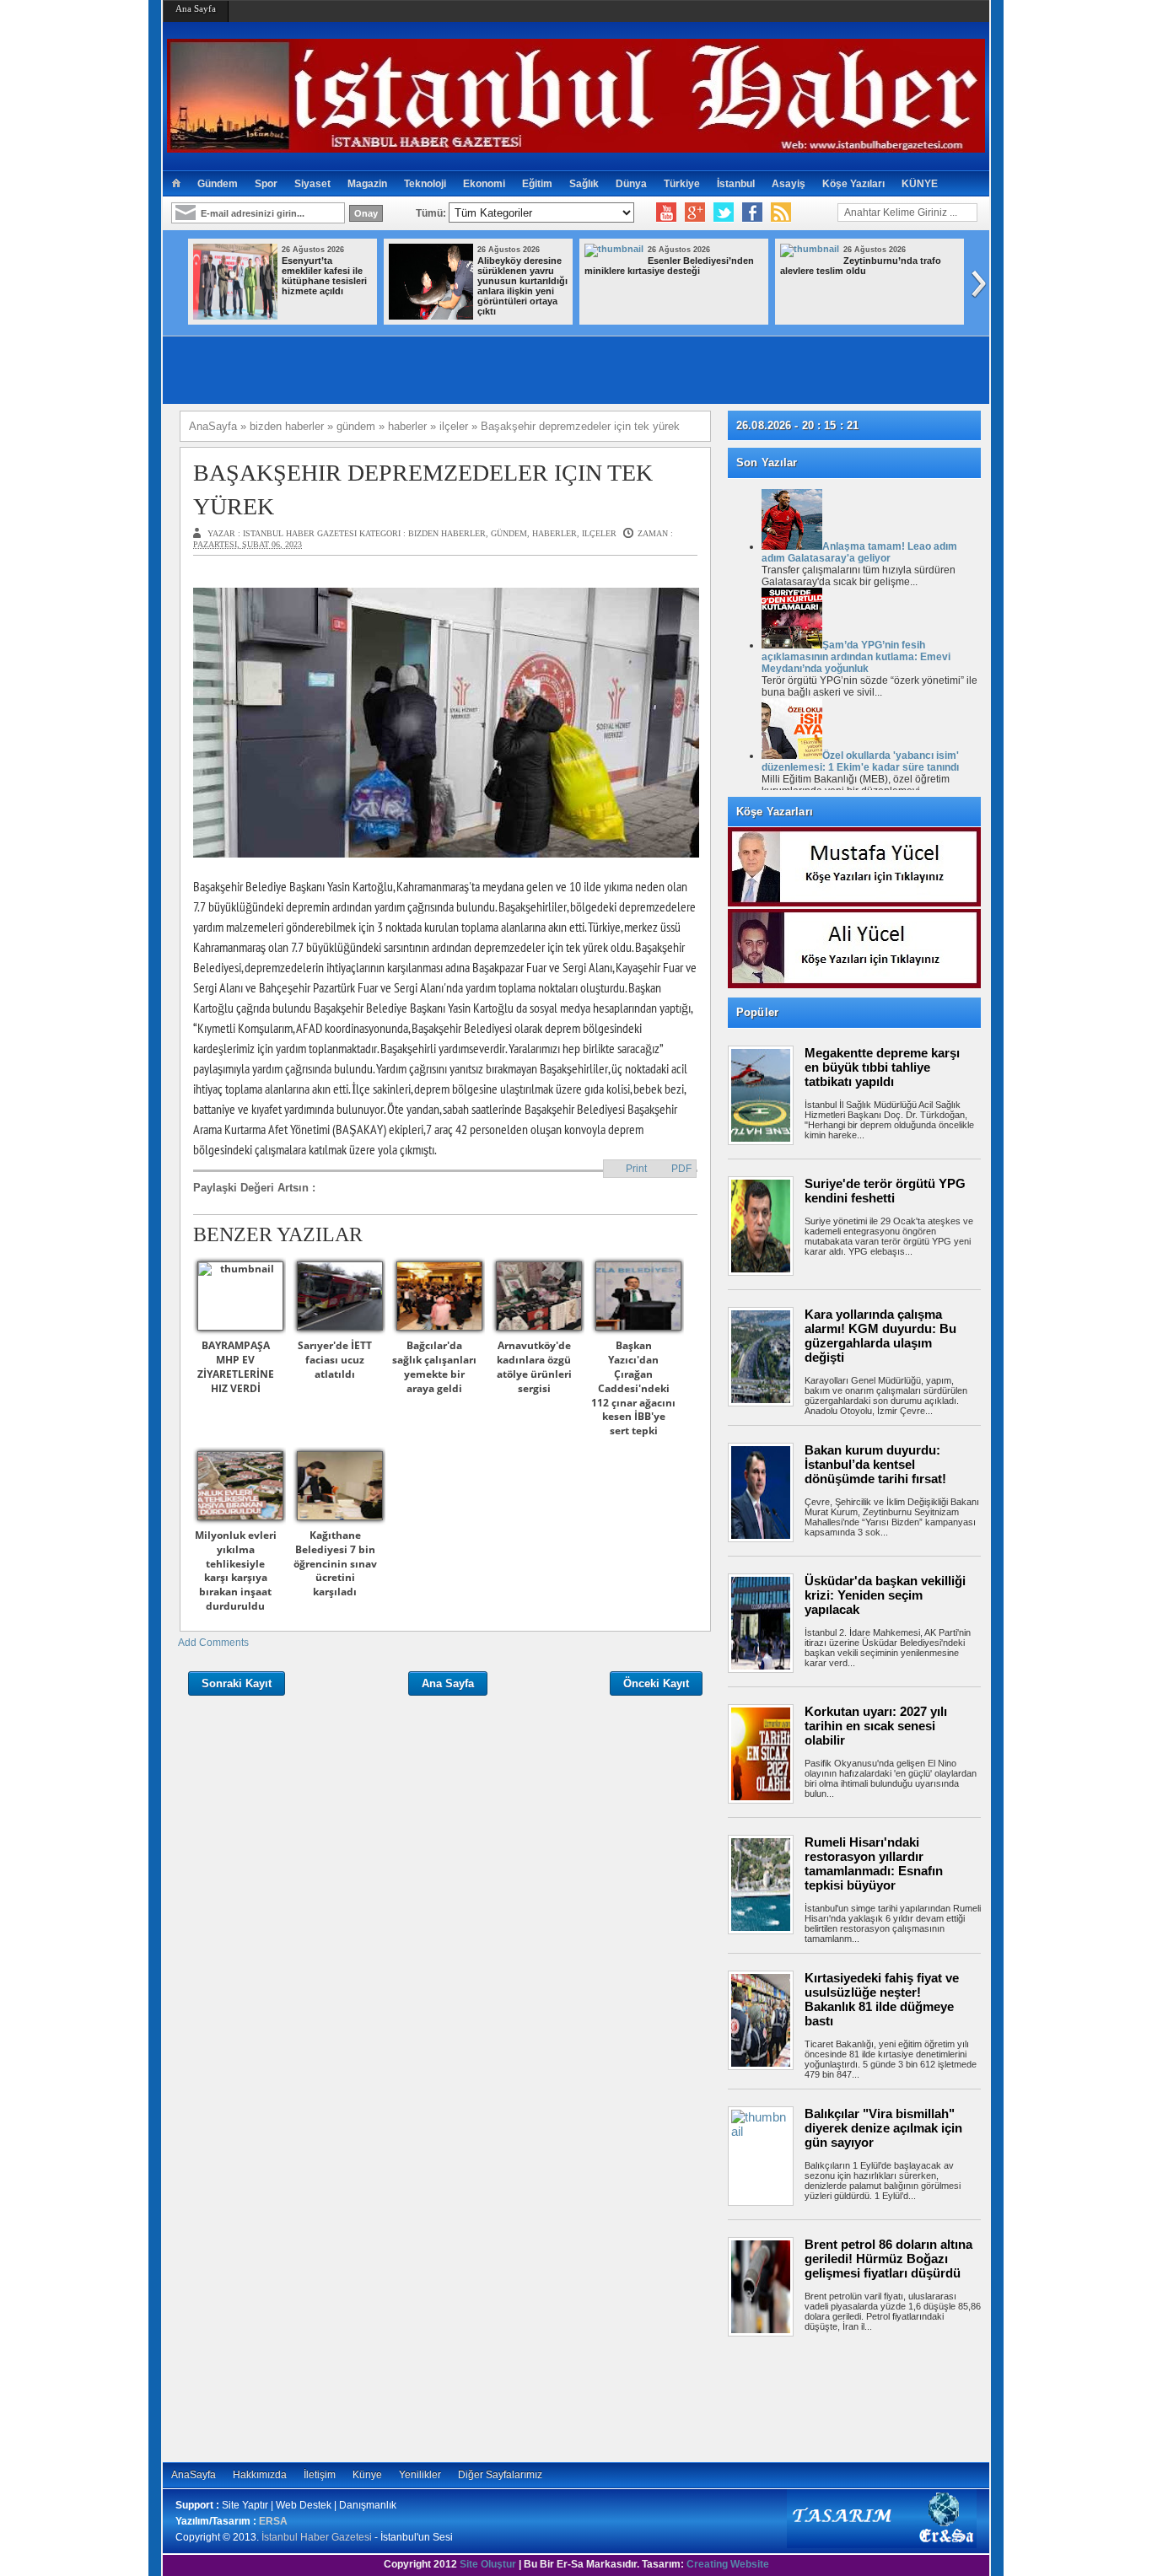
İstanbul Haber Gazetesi (317, 2537)
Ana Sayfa (196, 8)
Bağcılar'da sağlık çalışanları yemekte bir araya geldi (434, 1366)
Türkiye (682, 184)
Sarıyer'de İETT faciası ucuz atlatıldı (335, 1360)
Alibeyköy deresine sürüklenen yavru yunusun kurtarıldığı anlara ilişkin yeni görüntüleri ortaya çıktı (522, 286)
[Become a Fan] (752, 212)
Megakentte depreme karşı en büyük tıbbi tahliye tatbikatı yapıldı (882, 1067)
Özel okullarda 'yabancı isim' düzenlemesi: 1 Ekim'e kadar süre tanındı (860, 761)
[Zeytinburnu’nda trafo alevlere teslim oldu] (810, 249)
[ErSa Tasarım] (882, 2545)
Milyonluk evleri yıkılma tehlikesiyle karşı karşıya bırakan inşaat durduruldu (236, 1570)
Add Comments (213, 1643)
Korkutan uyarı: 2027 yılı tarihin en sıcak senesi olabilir (876, 1726)
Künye (367, 2475)
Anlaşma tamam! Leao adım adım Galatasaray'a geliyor (859, 552)
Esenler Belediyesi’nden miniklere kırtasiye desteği (669, 266)
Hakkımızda (260, 2475)
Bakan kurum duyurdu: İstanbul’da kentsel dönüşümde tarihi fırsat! (875, 1464)
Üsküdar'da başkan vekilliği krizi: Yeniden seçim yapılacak (885, 1595)
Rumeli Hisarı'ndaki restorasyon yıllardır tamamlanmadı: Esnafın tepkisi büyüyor (874, 1863)
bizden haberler (447, 533)
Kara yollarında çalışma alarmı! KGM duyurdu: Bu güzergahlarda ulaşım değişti (880, 1336)
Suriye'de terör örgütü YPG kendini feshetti (885, 1191)
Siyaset (312, 184)
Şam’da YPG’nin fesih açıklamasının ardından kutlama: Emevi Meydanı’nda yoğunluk (856, 657)
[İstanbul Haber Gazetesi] (576, 145)
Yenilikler (420, 2475)
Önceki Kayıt (656, 1683)
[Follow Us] (724, 212)
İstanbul (736, 184)
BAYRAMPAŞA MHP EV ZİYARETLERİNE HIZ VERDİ (236, 1366)
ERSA (273, 2521)
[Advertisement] (863, 2399)
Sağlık (584, 184)
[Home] (176, 184)
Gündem (218, 184)
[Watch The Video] (666, 212)
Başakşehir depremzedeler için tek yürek (423, 489)
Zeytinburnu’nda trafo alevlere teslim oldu (861, 266)
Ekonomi (484, 184)
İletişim (320, 2475)
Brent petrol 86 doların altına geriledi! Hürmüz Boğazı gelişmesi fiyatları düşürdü (888, 2259)
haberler (554, 533)
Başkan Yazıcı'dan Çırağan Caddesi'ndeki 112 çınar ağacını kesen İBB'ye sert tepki (633, 1388)
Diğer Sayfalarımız (500, 2475)
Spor (266, 184)
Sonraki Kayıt (237, 1683)
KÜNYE (920, 184)
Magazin (367, 184)
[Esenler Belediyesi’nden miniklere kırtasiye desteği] (614, 249)
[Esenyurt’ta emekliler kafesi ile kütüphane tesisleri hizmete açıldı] (235, 316)
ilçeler (599, 533)
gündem (509, 533)
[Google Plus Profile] (695, 212)
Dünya (631, 184)
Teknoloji (425, 184)
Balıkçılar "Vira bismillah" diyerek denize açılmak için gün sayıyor (883, 2128)
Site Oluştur (488, 2564)
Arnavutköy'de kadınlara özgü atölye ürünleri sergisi (534, 1366)
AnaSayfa (194, 2475)
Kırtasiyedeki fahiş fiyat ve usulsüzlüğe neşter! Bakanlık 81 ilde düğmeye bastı (882, 1999)
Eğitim (537, 184)
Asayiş (789, 184)
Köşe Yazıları (853, 184)
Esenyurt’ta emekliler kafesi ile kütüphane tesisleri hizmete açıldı (324, 276)
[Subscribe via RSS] (781, 212)
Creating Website (728, 2564)
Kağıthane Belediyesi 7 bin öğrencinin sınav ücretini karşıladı (335, 1563)
